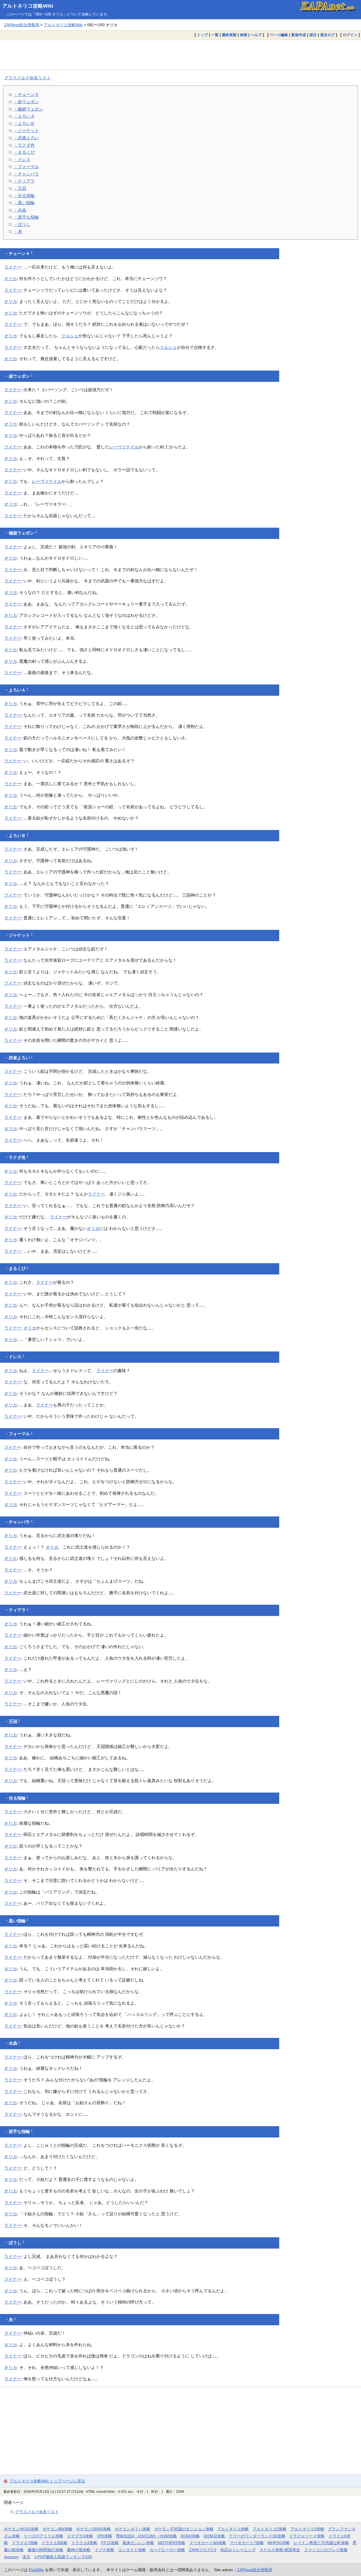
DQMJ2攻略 (214, 2536)
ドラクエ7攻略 (25, 2543)
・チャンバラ (26, 174)
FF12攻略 (110, 2543)
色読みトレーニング (238, 2550)
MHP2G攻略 (279, 2543)
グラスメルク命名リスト (27, 78)
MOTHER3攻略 (172, 2543)
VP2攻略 (105, 2536)
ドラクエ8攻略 (54, 2543)
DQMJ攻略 (190, 2536)
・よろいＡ (24, 116)
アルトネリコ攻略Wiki (28, 6)
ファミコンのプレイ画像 (326, 2550)
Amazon (11, 2557)
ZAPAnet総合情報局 (22, 25)
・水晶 (20, 210)
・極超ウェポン (28, 109)
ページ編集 (279, 35)
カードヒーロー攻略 (167, 2550)
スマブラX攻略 (80, 2536)
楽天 (27, 2557)
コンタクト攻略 (132, 2550)
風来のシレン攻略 (138, 2543)
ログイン (350, 35)
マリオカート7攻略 (247, 2543)
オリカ (11, 278)
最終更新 (229, 35)
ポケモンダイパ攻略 (133, 2529)
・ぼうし (22, 224)
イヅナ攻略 (104, 2550)
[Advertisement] (180, 55)
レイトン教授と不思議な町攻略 (321, 2543)
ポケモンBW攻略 (58, 2529)
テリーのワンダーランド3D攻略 (257, 2536)
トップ (202, 35)
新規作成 (299, 35)
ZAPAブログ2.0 (203, 2550)
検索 (244, 35)
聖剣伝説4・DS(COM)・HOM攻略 (147, 2536)
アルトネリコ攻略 (233, 2529)
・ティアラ (24, 181)
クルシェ (70, 336)
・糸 (18, 231)
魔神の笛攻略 (79, 2550)
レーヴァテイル (124, 447)
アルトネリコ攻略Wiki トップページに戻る (47, 2481)
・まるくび (24, 152)
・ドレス (22, 159)
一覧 (215, 35)
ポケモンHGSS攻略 (21, 2529)
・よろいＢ (24, 123)
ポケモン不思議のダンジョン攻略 (184, 2529)
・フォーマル (26, 167)
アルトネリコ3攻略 (307, 2529)
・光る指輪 (24, 196)
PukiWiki (36, 2570)
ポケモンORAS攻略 (93, 2529)
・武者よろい (26, 138)
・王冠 (20, 188)
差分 (313, 35)
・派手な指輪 (26, 217)
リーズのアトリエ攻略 (43, 2536)
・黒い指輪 (24, 203)
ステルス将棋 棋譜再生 (280, 2550)
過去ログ (327, 35)
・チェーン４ (26, 94)
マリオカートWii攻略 (208, 2543)
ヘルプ (256, 35)
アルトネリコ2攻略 (270, 2529)
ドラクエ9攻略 (84, 2543)
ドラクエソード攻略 (307, 2536)
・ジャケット (26, 130)
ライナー (13, 267)
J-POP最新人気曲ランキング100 (63, 2557)
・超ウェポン (26, 102)
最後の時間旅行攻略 (45, 2550)
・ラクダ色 (24, 145)
